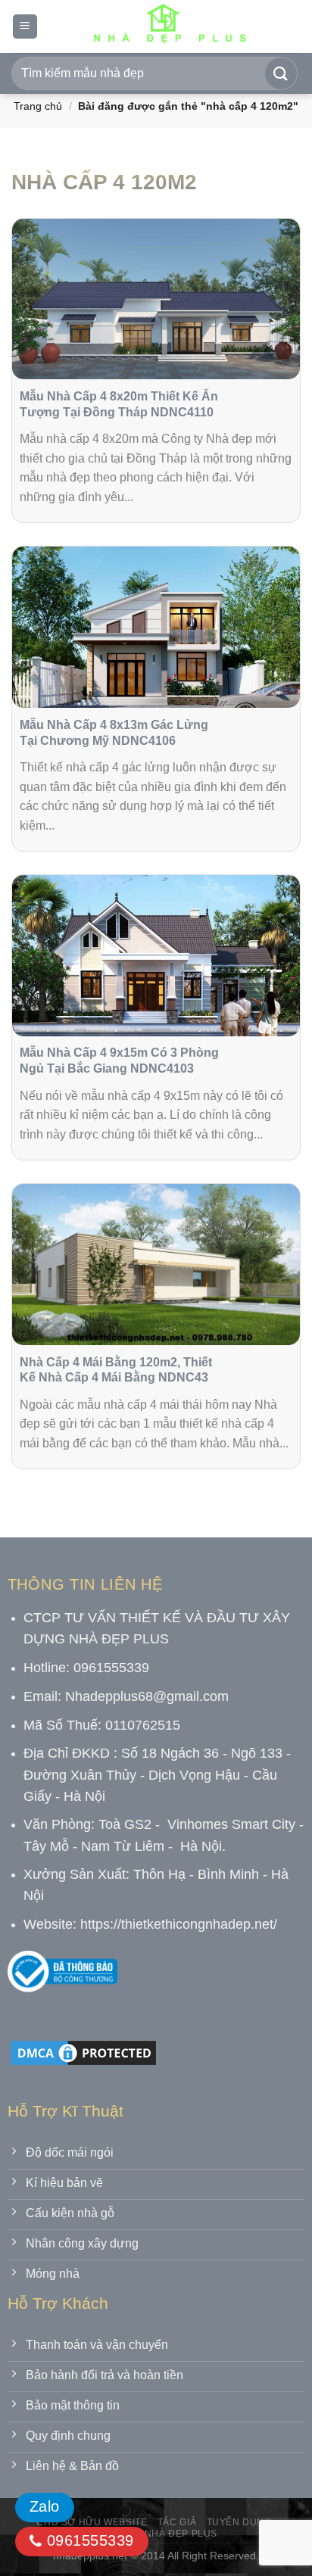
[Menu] (25, 27)
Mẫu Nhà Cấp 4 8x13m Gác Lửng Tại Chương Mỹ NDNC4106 (114, 733)
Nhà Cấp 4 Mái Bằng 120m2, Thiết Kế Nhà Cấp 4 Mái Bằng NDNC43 (116, 1370)
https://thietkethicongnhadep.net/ (179, 1924)
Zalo (45, 2506)
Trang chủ (38, 106)
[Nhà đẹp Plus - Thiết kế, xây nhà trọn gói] (169, 26)
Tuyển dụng (239, 2522)
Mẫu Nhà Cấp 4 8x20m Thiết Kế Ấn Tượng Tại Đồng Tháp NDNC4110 (119, 404)
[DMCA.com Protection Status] (83, 2052)
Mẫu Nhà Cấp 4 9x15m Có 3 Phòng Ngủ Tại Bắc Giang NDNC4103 (119, 1061)
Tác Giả (177, 2522)
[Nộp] (281, 73)
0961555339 (87, 2540)
